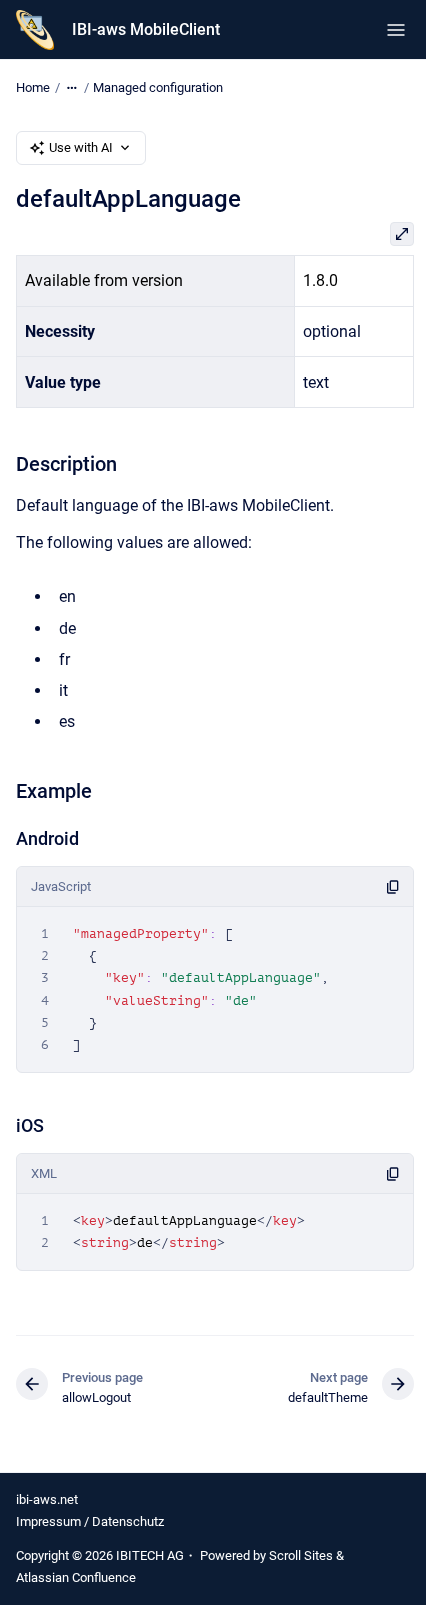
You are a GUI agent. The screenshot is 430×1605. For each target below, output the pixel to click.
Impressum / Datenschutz (90, 1521)
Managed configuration (158, 87)
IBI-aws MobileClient (146, 29)
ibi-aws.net (47, 1499)
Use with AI (81, 147)
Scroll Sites (301, 1555)
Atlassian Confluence (76, 1577)
